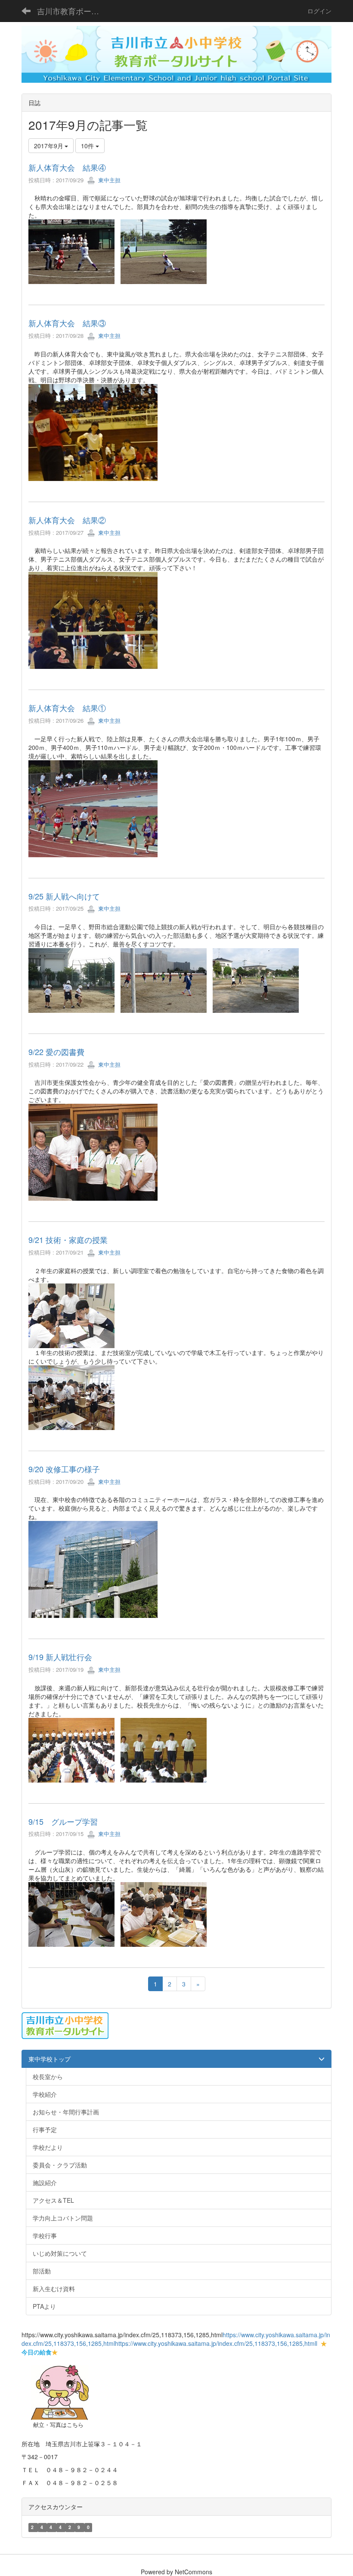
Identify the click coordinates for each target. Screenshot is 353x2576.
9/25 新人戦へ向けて (64, 896)
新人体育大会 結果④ (67, 167)
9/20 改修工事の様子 (64, 1469)
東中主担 (108, 180)
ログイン (319, 11)
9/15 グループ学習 (63, 1821)
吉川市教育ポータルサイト (73, 11)
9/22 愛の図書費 (56, 1052)
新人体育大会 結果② (67, 520)
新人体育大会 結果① (67, 708)
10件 (88, 146)
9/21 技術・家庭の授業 (68, 1240)
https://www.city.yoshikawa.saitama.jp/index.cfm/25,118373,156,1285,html (215, 2343)
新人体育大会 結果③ (67, 323)
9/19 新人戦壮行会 (60, 1657)
